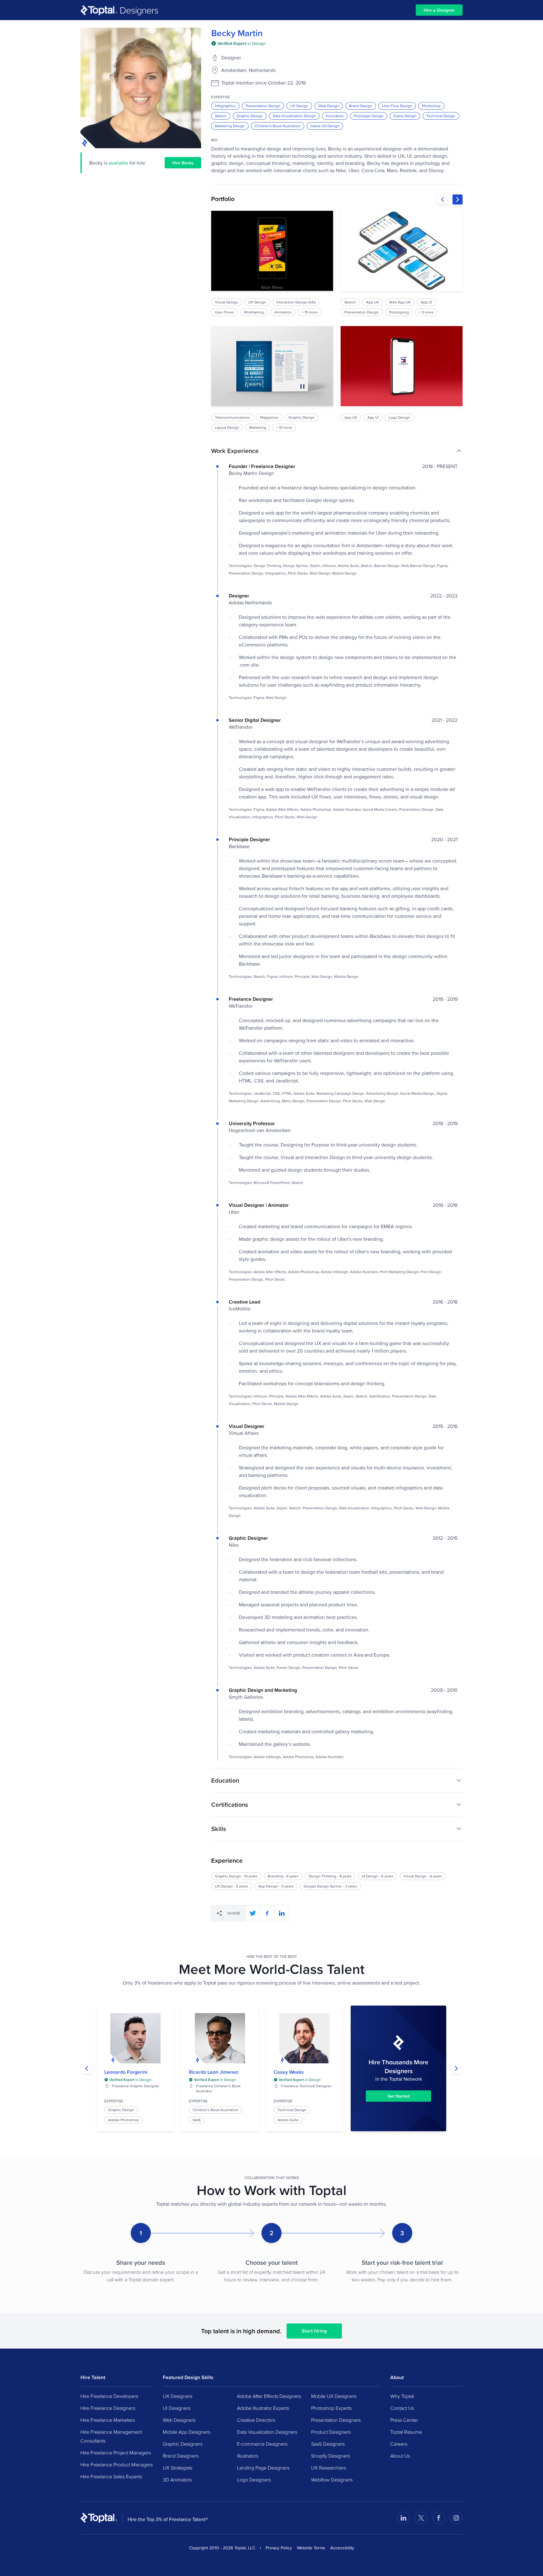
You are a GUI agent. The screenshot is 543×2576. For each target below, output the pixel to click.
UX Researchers (329, 2468)
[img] (239, 43)
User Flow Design (397, 106)
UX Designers (178, 2396)
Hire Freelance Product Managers (117, 2464)
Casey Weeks (289, 2072)
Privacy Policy (279, 2548)
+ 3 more (426, 312)
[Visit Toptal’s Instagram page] (456, 2518)
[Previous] (442, 199)
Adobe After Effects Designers (269, 2396)
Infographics (225, 106)
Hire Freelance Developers (109, 2396)
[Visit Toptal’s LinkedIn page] (403, 2518)
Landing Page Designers (263, 2468)
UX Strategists (178, 2468)
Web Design (329, 106)
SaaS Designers (328, 2444)
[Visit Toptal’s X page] (421, 2518)
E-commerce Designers (262, 2444)
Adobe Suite (288, 2120)
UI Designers (177, 2408)
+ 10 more (284, 427)
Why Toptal (402, 2396)
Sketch (221, 116)
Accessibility (342, 2548)
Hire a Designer (439, 10)
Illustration (335, 116)
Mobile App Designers (186, 2432)
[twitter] (253, 1913)
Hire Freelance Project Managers (116, 2453)
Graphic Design (250, 116)
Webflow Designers (332, 2480)
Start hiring (314, 2331)
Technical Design (441, 116)
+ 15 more (310, 312)
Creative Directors (256, 2420)
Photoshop (431, 106)
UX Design (299, 106)
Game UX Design (325, 126)
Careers (399, 2444)
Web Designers (179, 2420)
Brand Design (361, 106)
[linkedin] (282, 1913)
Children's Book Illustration (278, 126)
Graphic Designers (183, 2444)
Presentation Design (263, 106)
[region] (337, 321)
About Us (400, 2456)
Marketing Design (230, 126)
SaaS (197, 2120)
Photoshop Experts (331, 2408)
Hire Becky (183, 163)
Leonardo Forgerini (126, 2072)
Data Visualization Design (294, 116)
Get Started (399, 2096)
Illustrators (248, 2456)
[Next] (458, 199)
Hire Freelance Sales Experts (111, 2476)
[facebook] (267, 1913)
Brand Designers (181, 2456)
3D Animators (177, 2480)
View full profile (135, 2038)
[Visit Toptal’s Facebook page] (439, 2518)
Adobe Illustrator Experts (263, 2408)
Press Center (404, 2420)
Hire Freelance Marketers (108, 2420)
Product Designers (331, 2432)
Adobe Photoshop (123, 2120)
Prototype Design (369, 116)
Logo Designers (254, 2480)
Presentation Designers (336, 2420)
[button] (337, 451)
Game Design (405, 116)
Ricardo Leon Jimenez (214, 2072)
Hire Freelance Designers (108, 2408)
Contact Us (402, 2408)
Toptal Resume (406, 2432)
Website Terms (311, 2548)
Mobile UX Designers (334, 2396)
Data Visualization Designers (267, 2432)
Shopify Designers (331, 2456)
